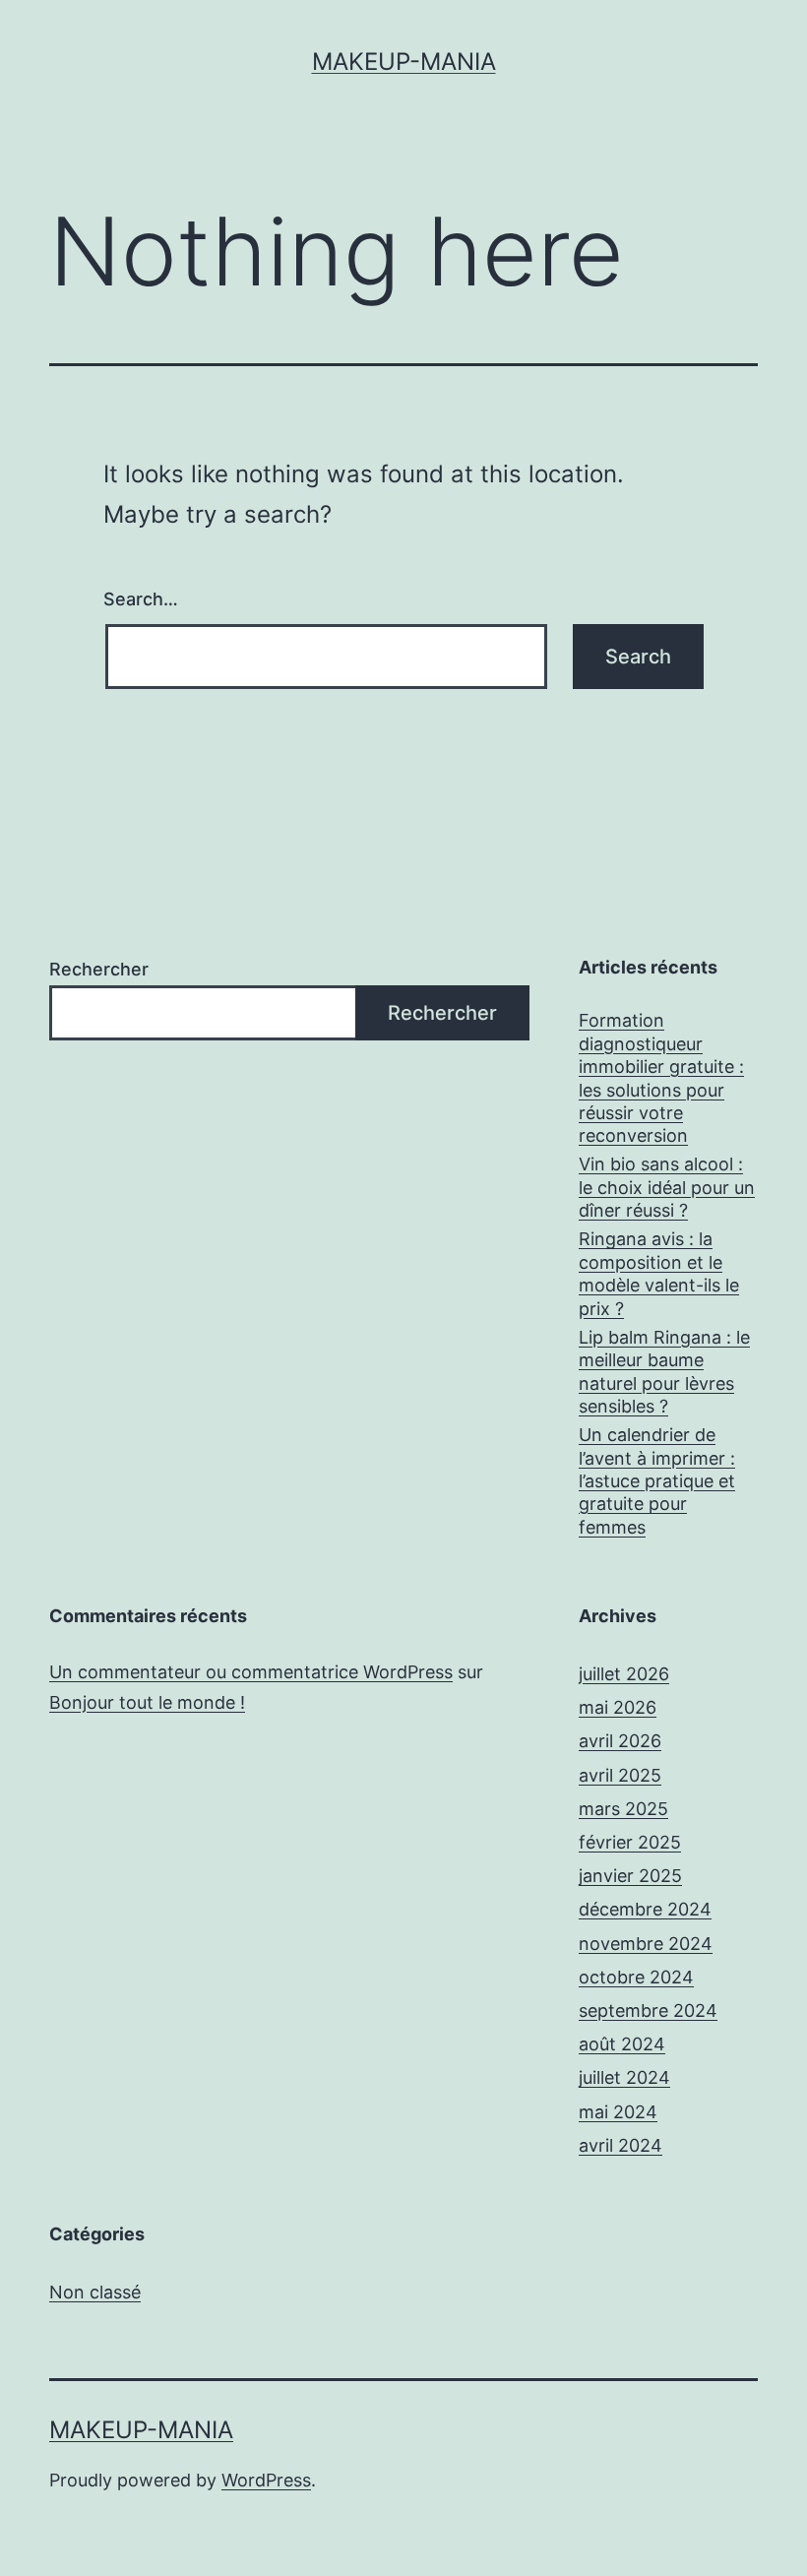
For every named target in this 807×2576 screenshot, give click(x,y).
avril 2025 (620, 1775)
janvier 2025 (630, 1876)
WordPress (266, 2480)
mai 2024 (618, 2112)
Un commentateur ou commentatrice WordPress (251, 1672)
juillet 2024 (624, 2077)
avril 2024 (621, 2145)
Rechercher (99, 969)
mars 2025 (623, 1809)
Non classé (95, 2292)
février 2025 (630, 1842)
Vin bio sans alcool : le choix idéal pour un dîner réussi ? (667, 1187)
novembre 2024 (646, 1944)
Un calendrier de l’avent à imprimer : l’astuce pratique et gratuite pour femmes (657, 1481)
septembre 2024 (648, 2011)
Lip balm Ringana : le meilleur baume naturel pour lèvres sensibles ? (664, 1372)
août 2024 (622, 2044)
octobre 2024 (636, 1977)
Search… (141, 599)
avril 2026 (620, 1741)
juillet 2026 (624, 1674)
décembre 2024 (645, 1909)
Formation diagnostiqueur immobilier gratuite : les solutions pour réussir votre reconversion (661, 1078)
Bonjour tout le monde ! (147, 1702)
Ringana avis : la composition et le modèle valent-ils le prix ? (659, 1273)
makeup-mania (404, 62)
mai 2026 (618, 1707)
